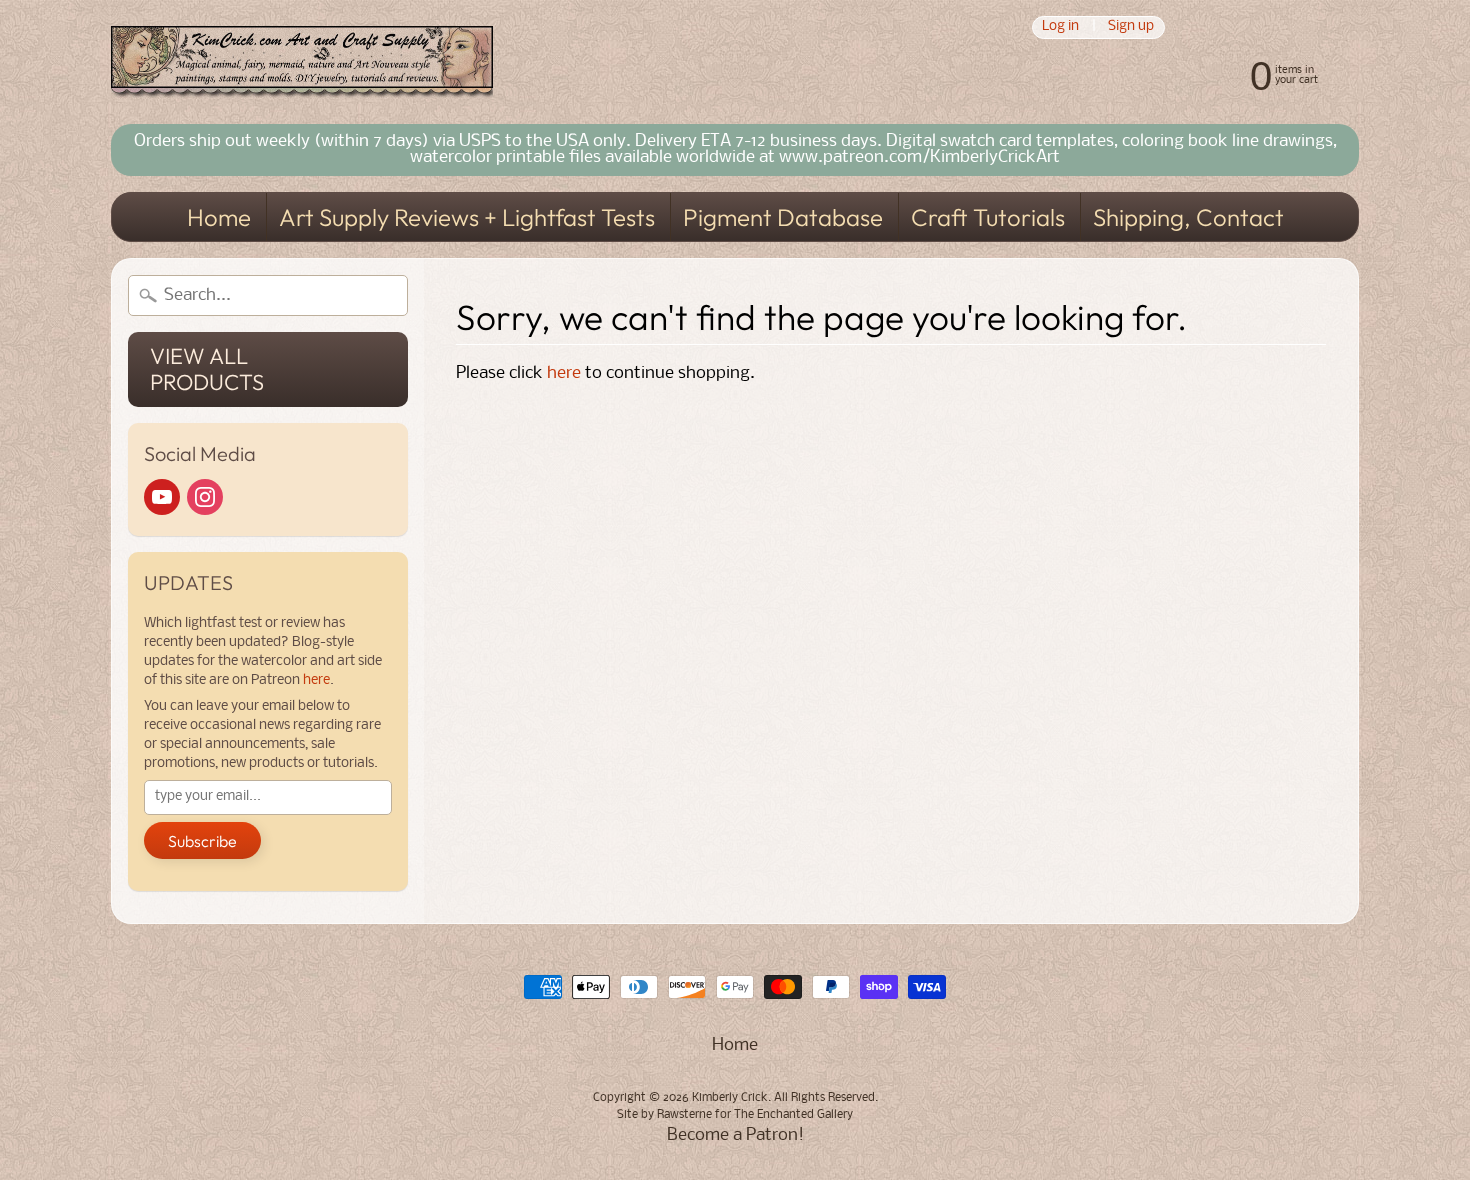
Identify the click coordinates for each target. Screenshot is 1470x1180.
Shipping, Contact (1188, 217)
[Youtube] (162, 497)
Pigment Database (783, 217)
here (316, 680)
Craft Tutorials (988, 217)
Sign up (1131, 27)
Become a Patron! (735, 1135)
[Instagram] (205, 497)
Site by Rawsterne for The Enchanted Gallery (735, 1115)
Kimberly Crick (730, 1098)
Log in (1060, 27)
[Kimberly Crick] (302, 62)
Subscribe (202, 841)
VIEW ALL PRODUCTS (207, 369)
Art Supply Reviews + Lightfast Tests (467, 217)
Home (219, 217)
